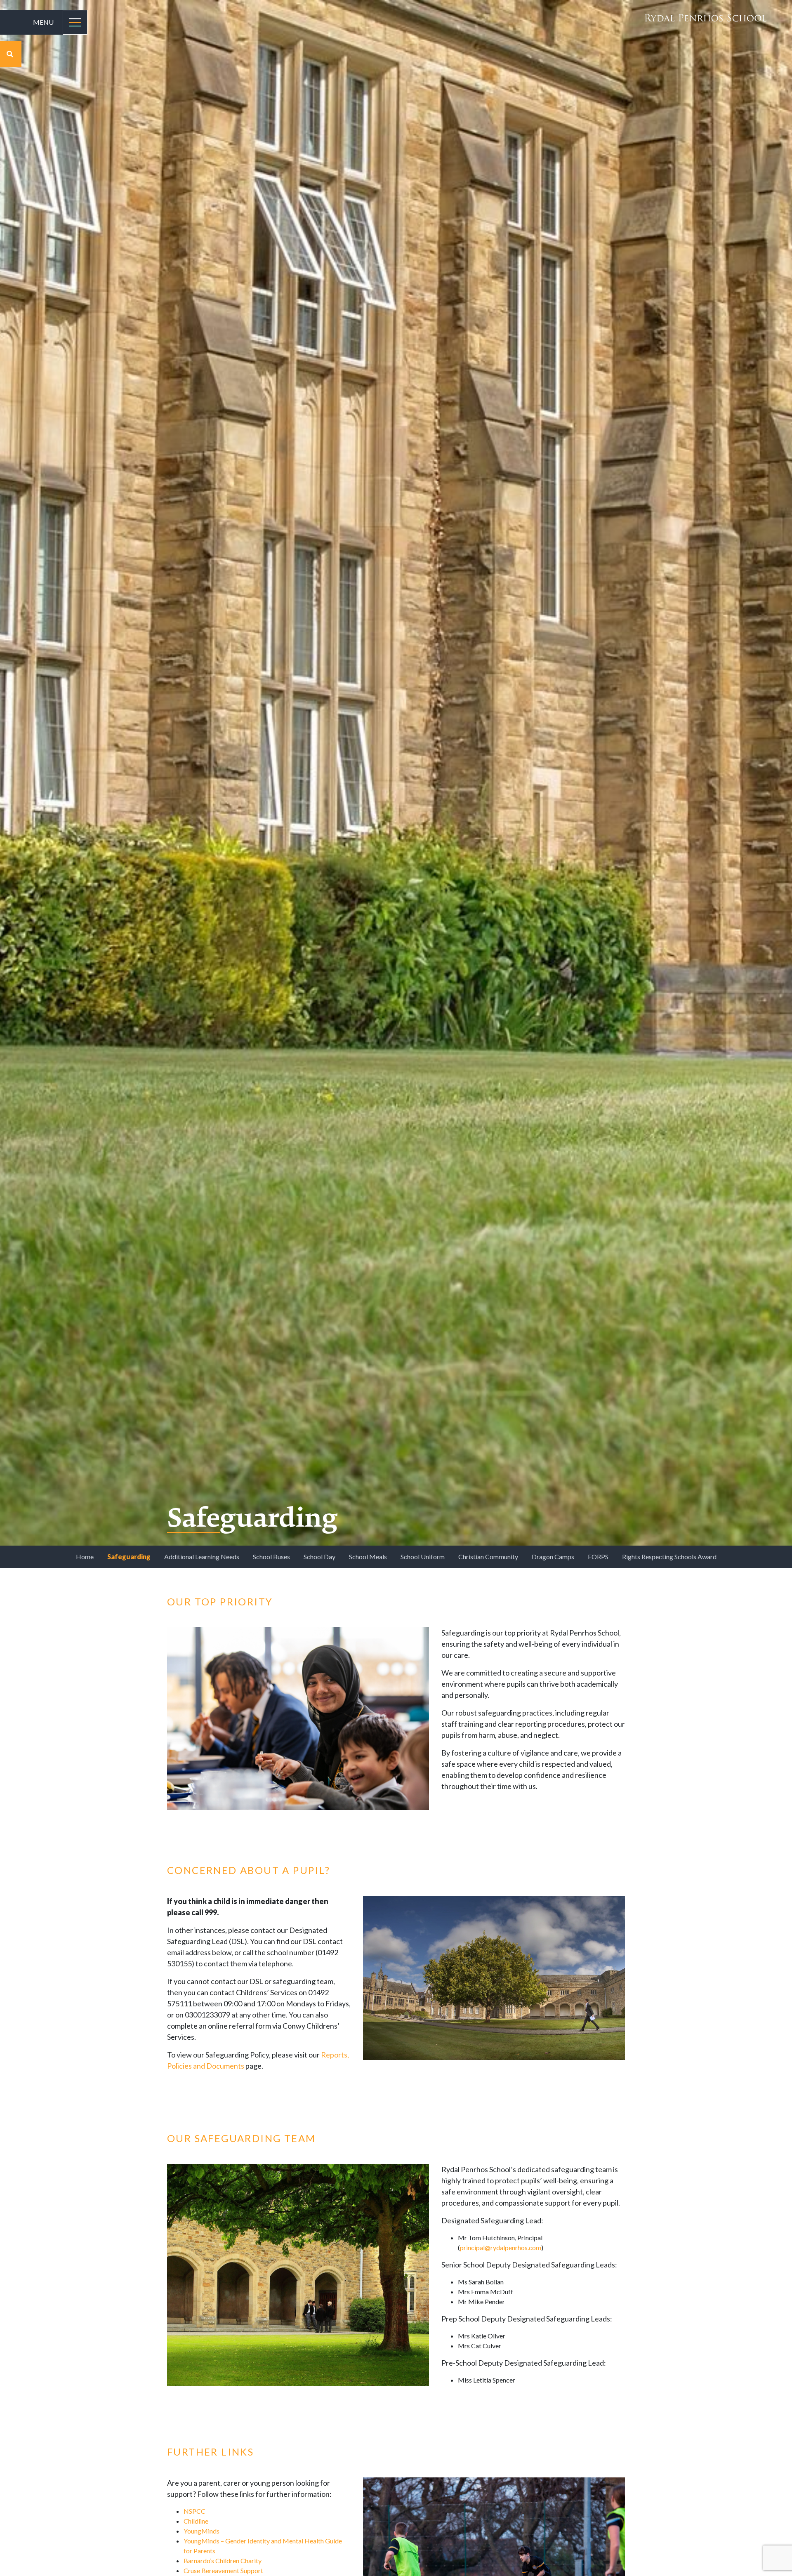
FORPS (598, 1557)
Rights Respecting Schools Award (669, 1557)
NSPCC (194, 2511)
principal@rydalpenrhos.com (501, 2247)
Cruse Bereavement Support (223, 2570)
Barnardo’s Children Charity (223, 2561)
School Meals (368, 1557)
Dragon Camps (553, 1557)
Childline (196, 2521)
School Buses (271, 1557)
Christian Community (488, 1557)
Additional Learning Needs (202, 1557)
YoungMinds (202, 2531)
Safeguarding (129, 1557)
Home (85, 1557)
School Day (319, 1557)
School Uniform (423, 1557)
